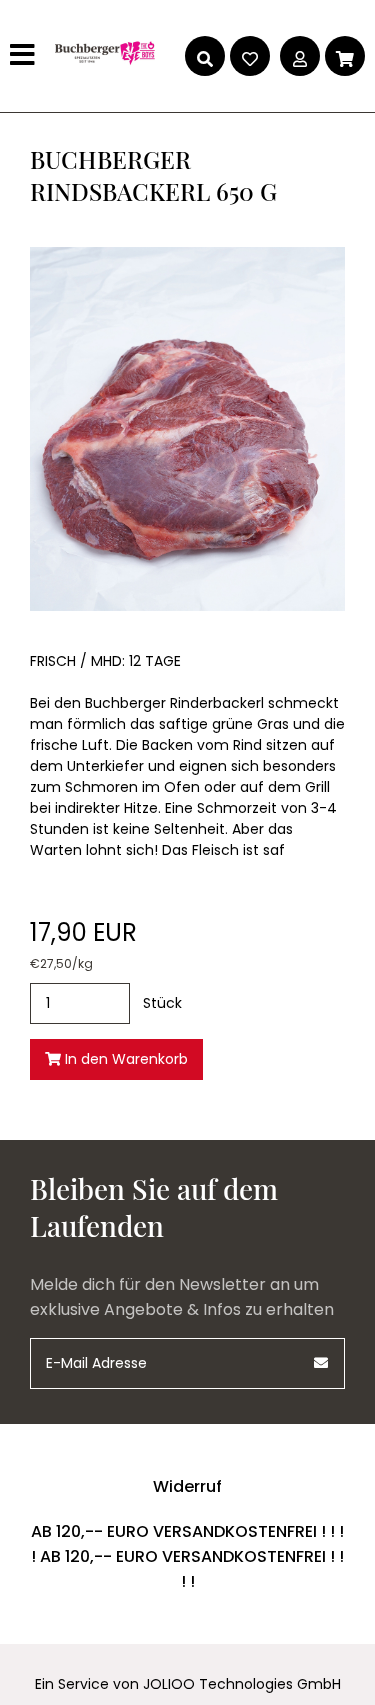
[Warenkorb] (345, 56)
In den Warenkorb (124, 1059)
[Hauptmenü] (25, 56)
